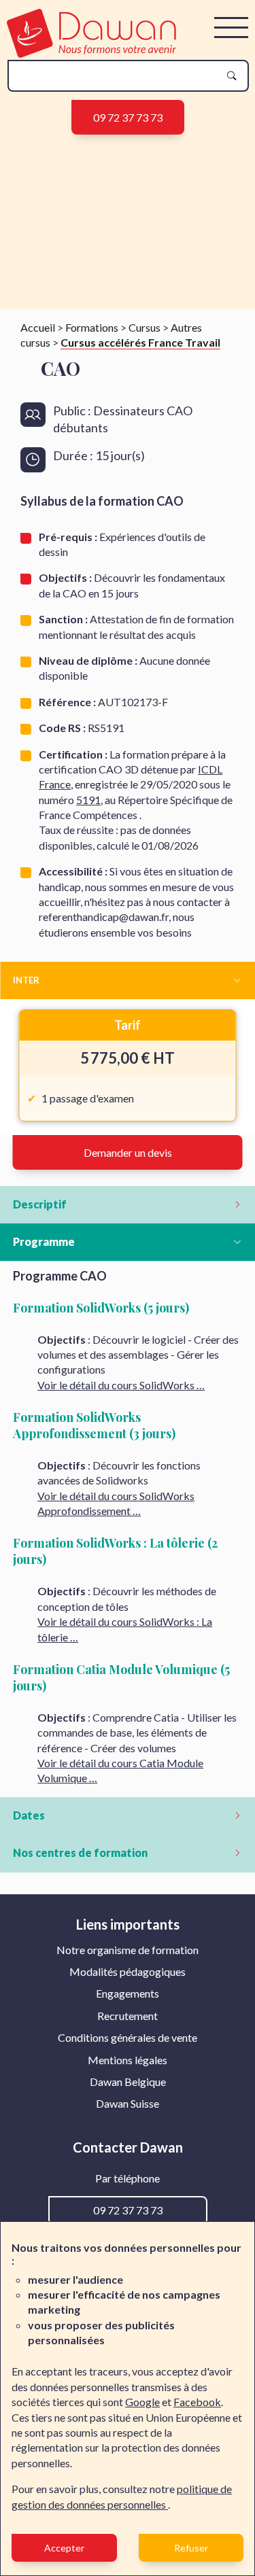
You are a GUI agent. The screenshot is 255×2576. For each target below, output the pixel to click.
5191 (88, 800)
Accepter (64, 2548)
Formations (92, 327)
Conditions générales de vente (128, 2037)
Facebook (197, 2402)
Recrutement (128, 2016)
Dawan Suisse (128, 2103)
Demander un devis (128, 1152)
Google (142, 2402)
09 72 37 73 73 (128, 117)
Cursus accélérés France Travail (140, 342)
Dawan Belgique (128, 2082)
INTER (26, 980)
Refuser (191, 2548)
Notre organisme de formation (128, 1950)
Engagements (128, 1993)
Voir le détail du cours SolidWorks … (121, 1385)
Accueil (38, 327)
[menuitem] (128, 1950)
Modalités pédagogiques (128, 1971)
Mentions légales (128, 2060)
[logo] (91, 53)
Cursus (144, 327)
